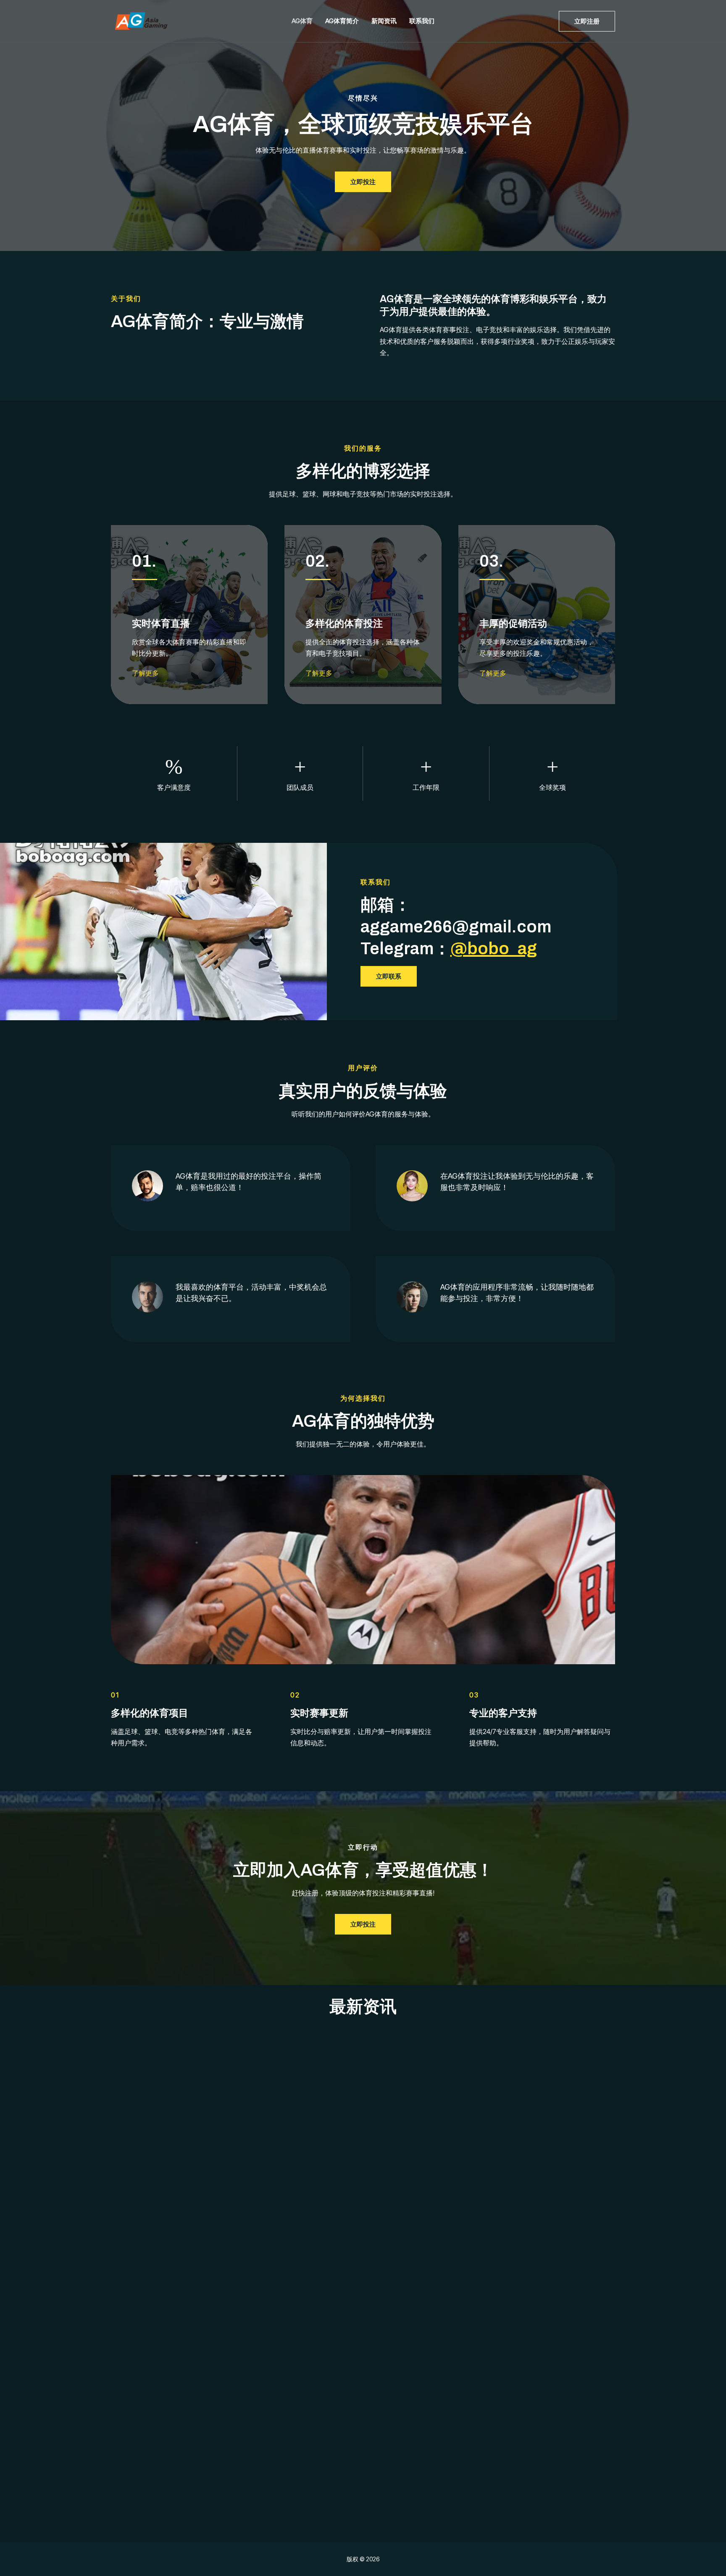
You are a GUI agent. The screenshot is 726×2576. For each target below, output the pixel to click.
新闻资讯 (384, 21)
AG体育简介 (342, 21)
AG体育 (302, 21)
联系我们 (422, 21)
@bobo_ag (494, 949)
